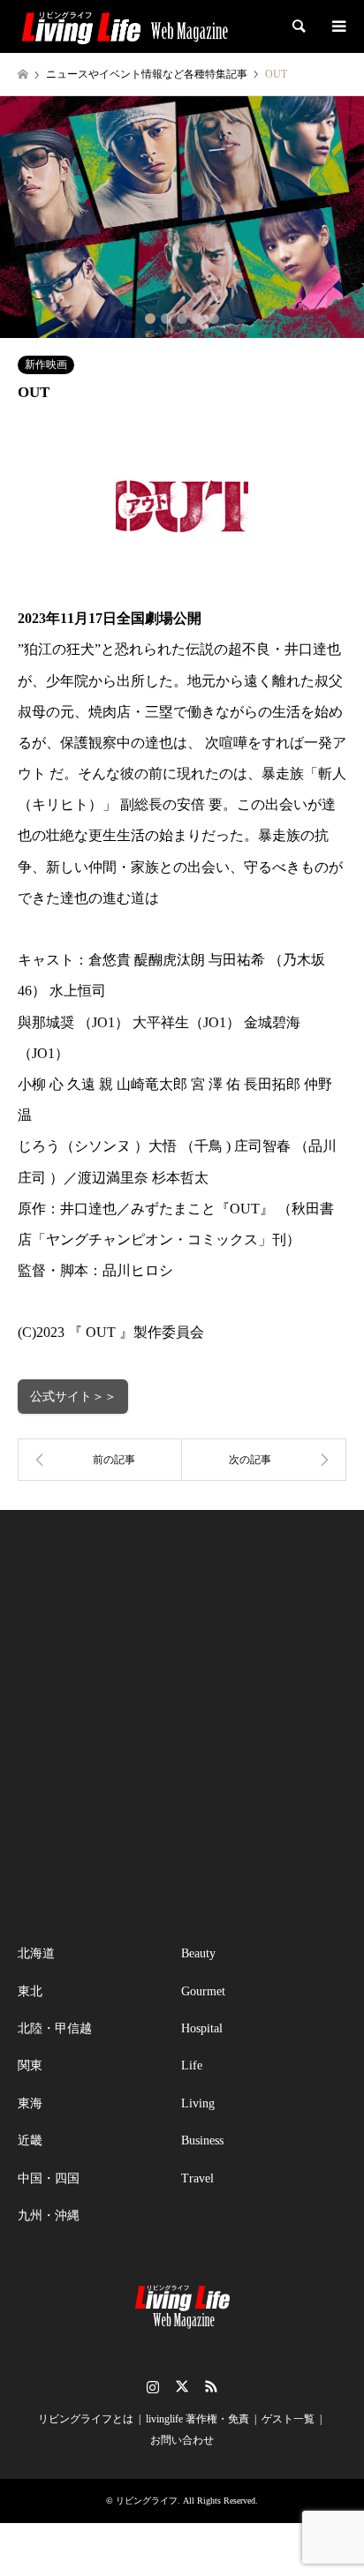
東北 (30, 1991)
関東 (30, 2065)
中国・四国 (49, 2178)
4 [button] (198, 319)
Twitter (182, 2386)
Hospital (202, 2028)
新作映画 (46, 364)
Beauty (198, 1953)
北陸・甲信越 (55, 2028)
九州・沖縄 (49, 2216)
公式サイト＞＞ (73, 1397)
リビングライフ (147, 2501)
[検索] (298, 26)
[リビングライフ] (125, 26)
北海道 (36, 1953)
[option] (182, 218)
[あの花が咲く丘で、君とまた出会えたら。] (264, 1460)
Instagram (153, 2386)
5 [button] (214, 319)
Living (198, 2103)
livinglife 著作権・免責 (197, 2419)
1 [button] (150, 319)
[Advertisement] (182, 1727)
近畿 (30, 2140)
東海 (30, 2103)
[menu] (337, 26)
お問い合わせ (182, 2440)
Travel (197, 2178)
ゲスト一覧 (288, 2419)
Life (192, 2065)
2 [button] (166, 319)
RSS (211, 2386)
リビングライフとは (86, 2419)
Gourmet (203, 1991)
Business (202, 2140)
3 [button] (182, 319)
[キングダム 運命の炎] (100, 1460)
